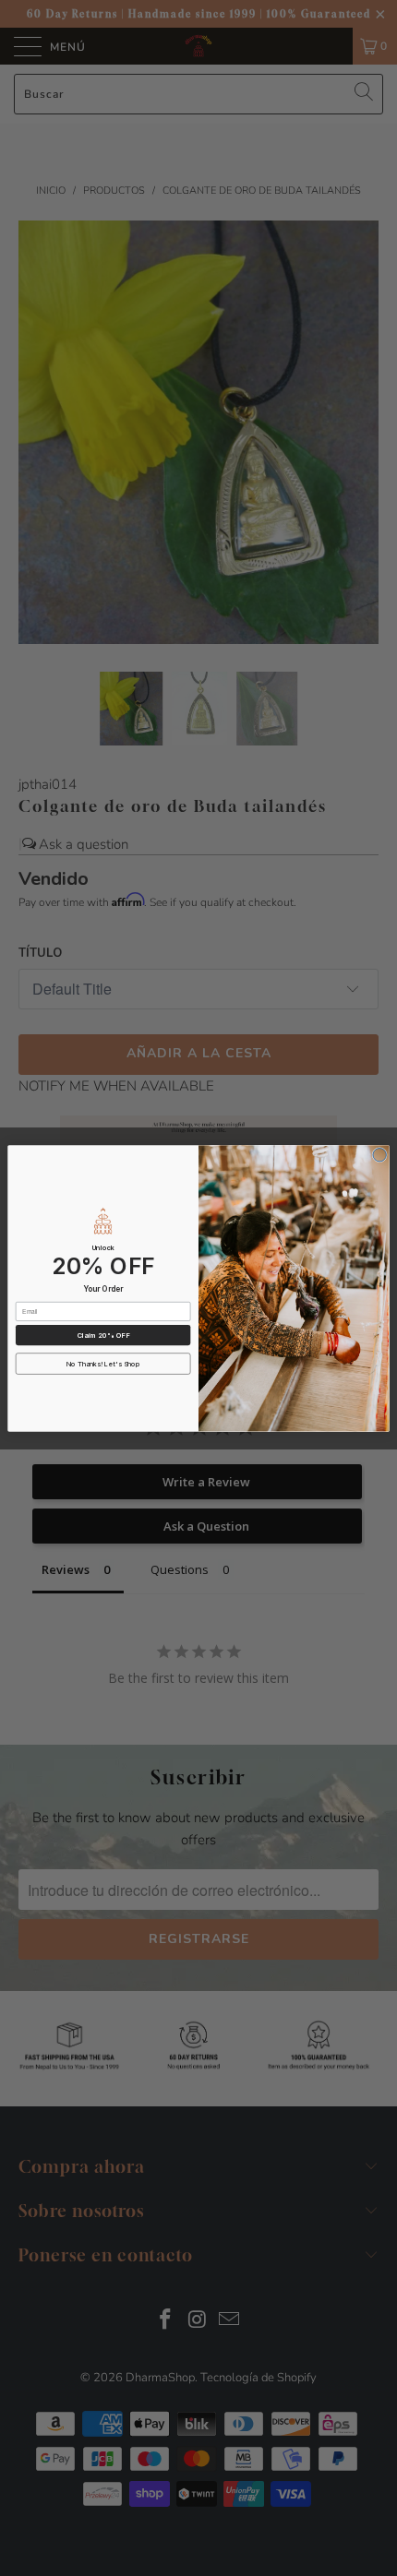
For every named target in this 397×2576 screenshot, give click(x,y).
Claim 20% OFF (103, 1335)
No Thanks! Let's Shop (103, 1363)
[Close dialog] (379, 1154)
